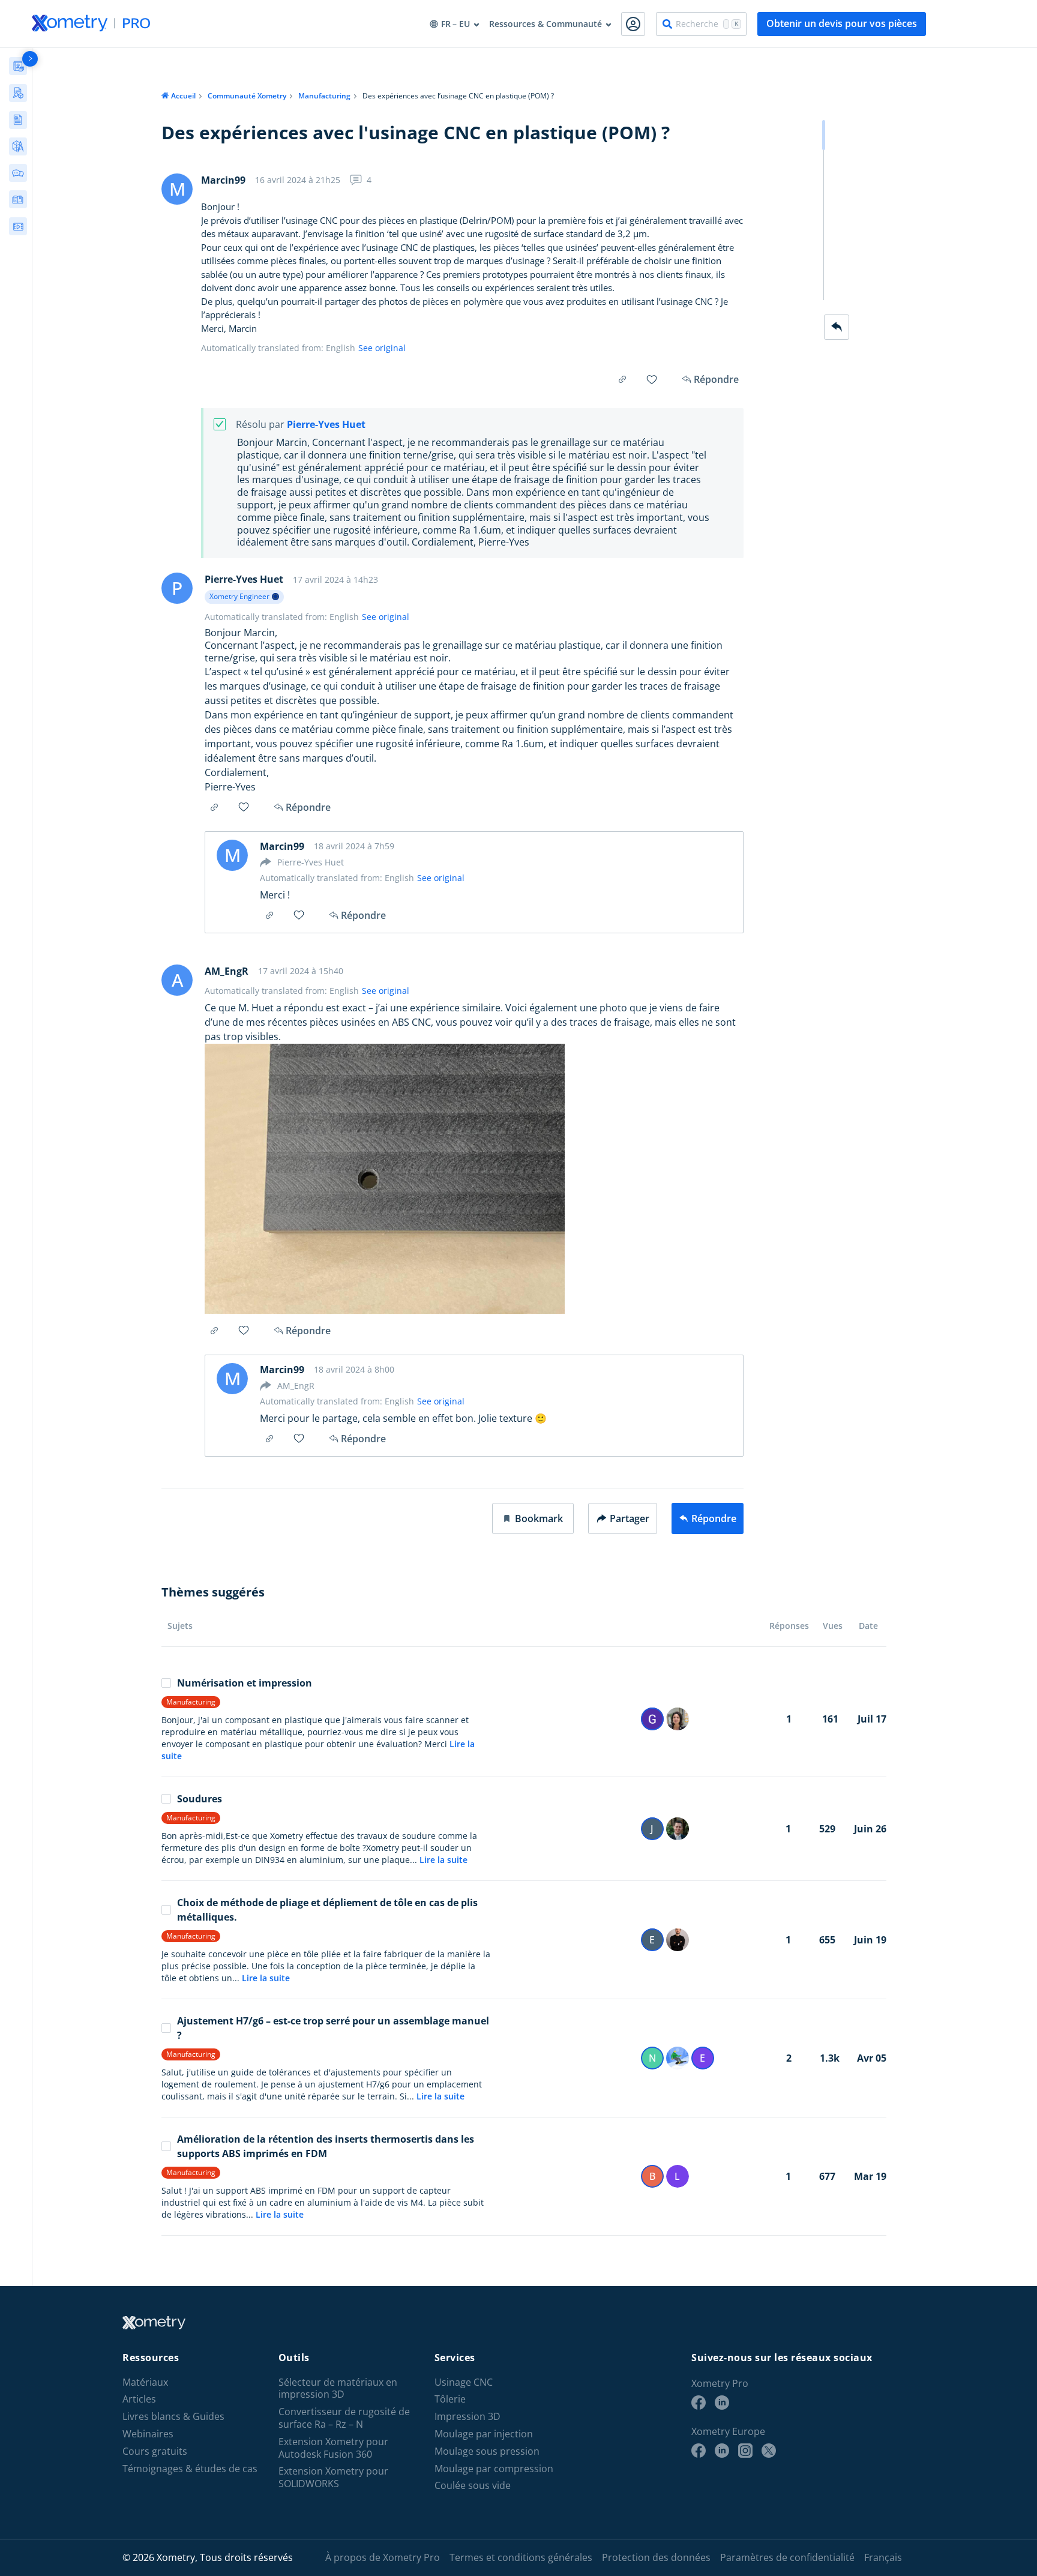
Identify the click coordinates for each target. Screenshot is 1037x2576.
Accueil (183, 96)
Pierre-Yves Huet (326, 425)
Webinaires (148, 2434)
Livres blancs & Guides (173, 2417)
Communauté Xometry (247, 96)
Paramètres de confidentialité (787, 2557)
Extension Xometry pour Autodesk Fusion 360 (333, 2448)
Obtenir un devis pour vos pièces (842, 23)
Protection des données (656, 2557)
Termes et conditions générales (521, 2557)
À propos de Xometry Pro (383, 2557)
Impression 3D (467, 2417)
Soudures (200, 1799)
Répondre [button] (308, 807)
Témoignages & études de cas (190, 2469)
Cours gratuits (155, 2451)
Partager (630, 1518)
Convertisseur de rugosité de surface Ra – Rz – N (344, 2418)
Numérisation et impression (245, 1683)
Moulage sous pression (487, 2451)
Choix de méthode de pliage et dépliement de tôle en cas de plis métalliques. (327, 1910)
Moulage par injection (484, 2434)
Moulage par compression (494, 2469)
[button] (533, 1518)
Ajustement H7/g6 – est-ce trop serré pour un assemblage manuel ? (333, 2028)
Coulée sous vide (473, 2486)
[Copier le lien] (622, 379)
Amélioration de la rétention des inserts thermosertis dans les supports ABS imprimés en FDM (326, 2146)
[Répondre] (837, 327)
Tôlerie (450, 2399)
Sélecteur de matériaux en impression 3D (338, 2389)
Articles (139, 2399)
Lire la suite (443, 1860)
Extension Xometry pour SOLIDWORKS (333, 2478)
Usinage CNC (464, 2382)
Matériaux (145, 2382)
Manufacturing (324, 96)
